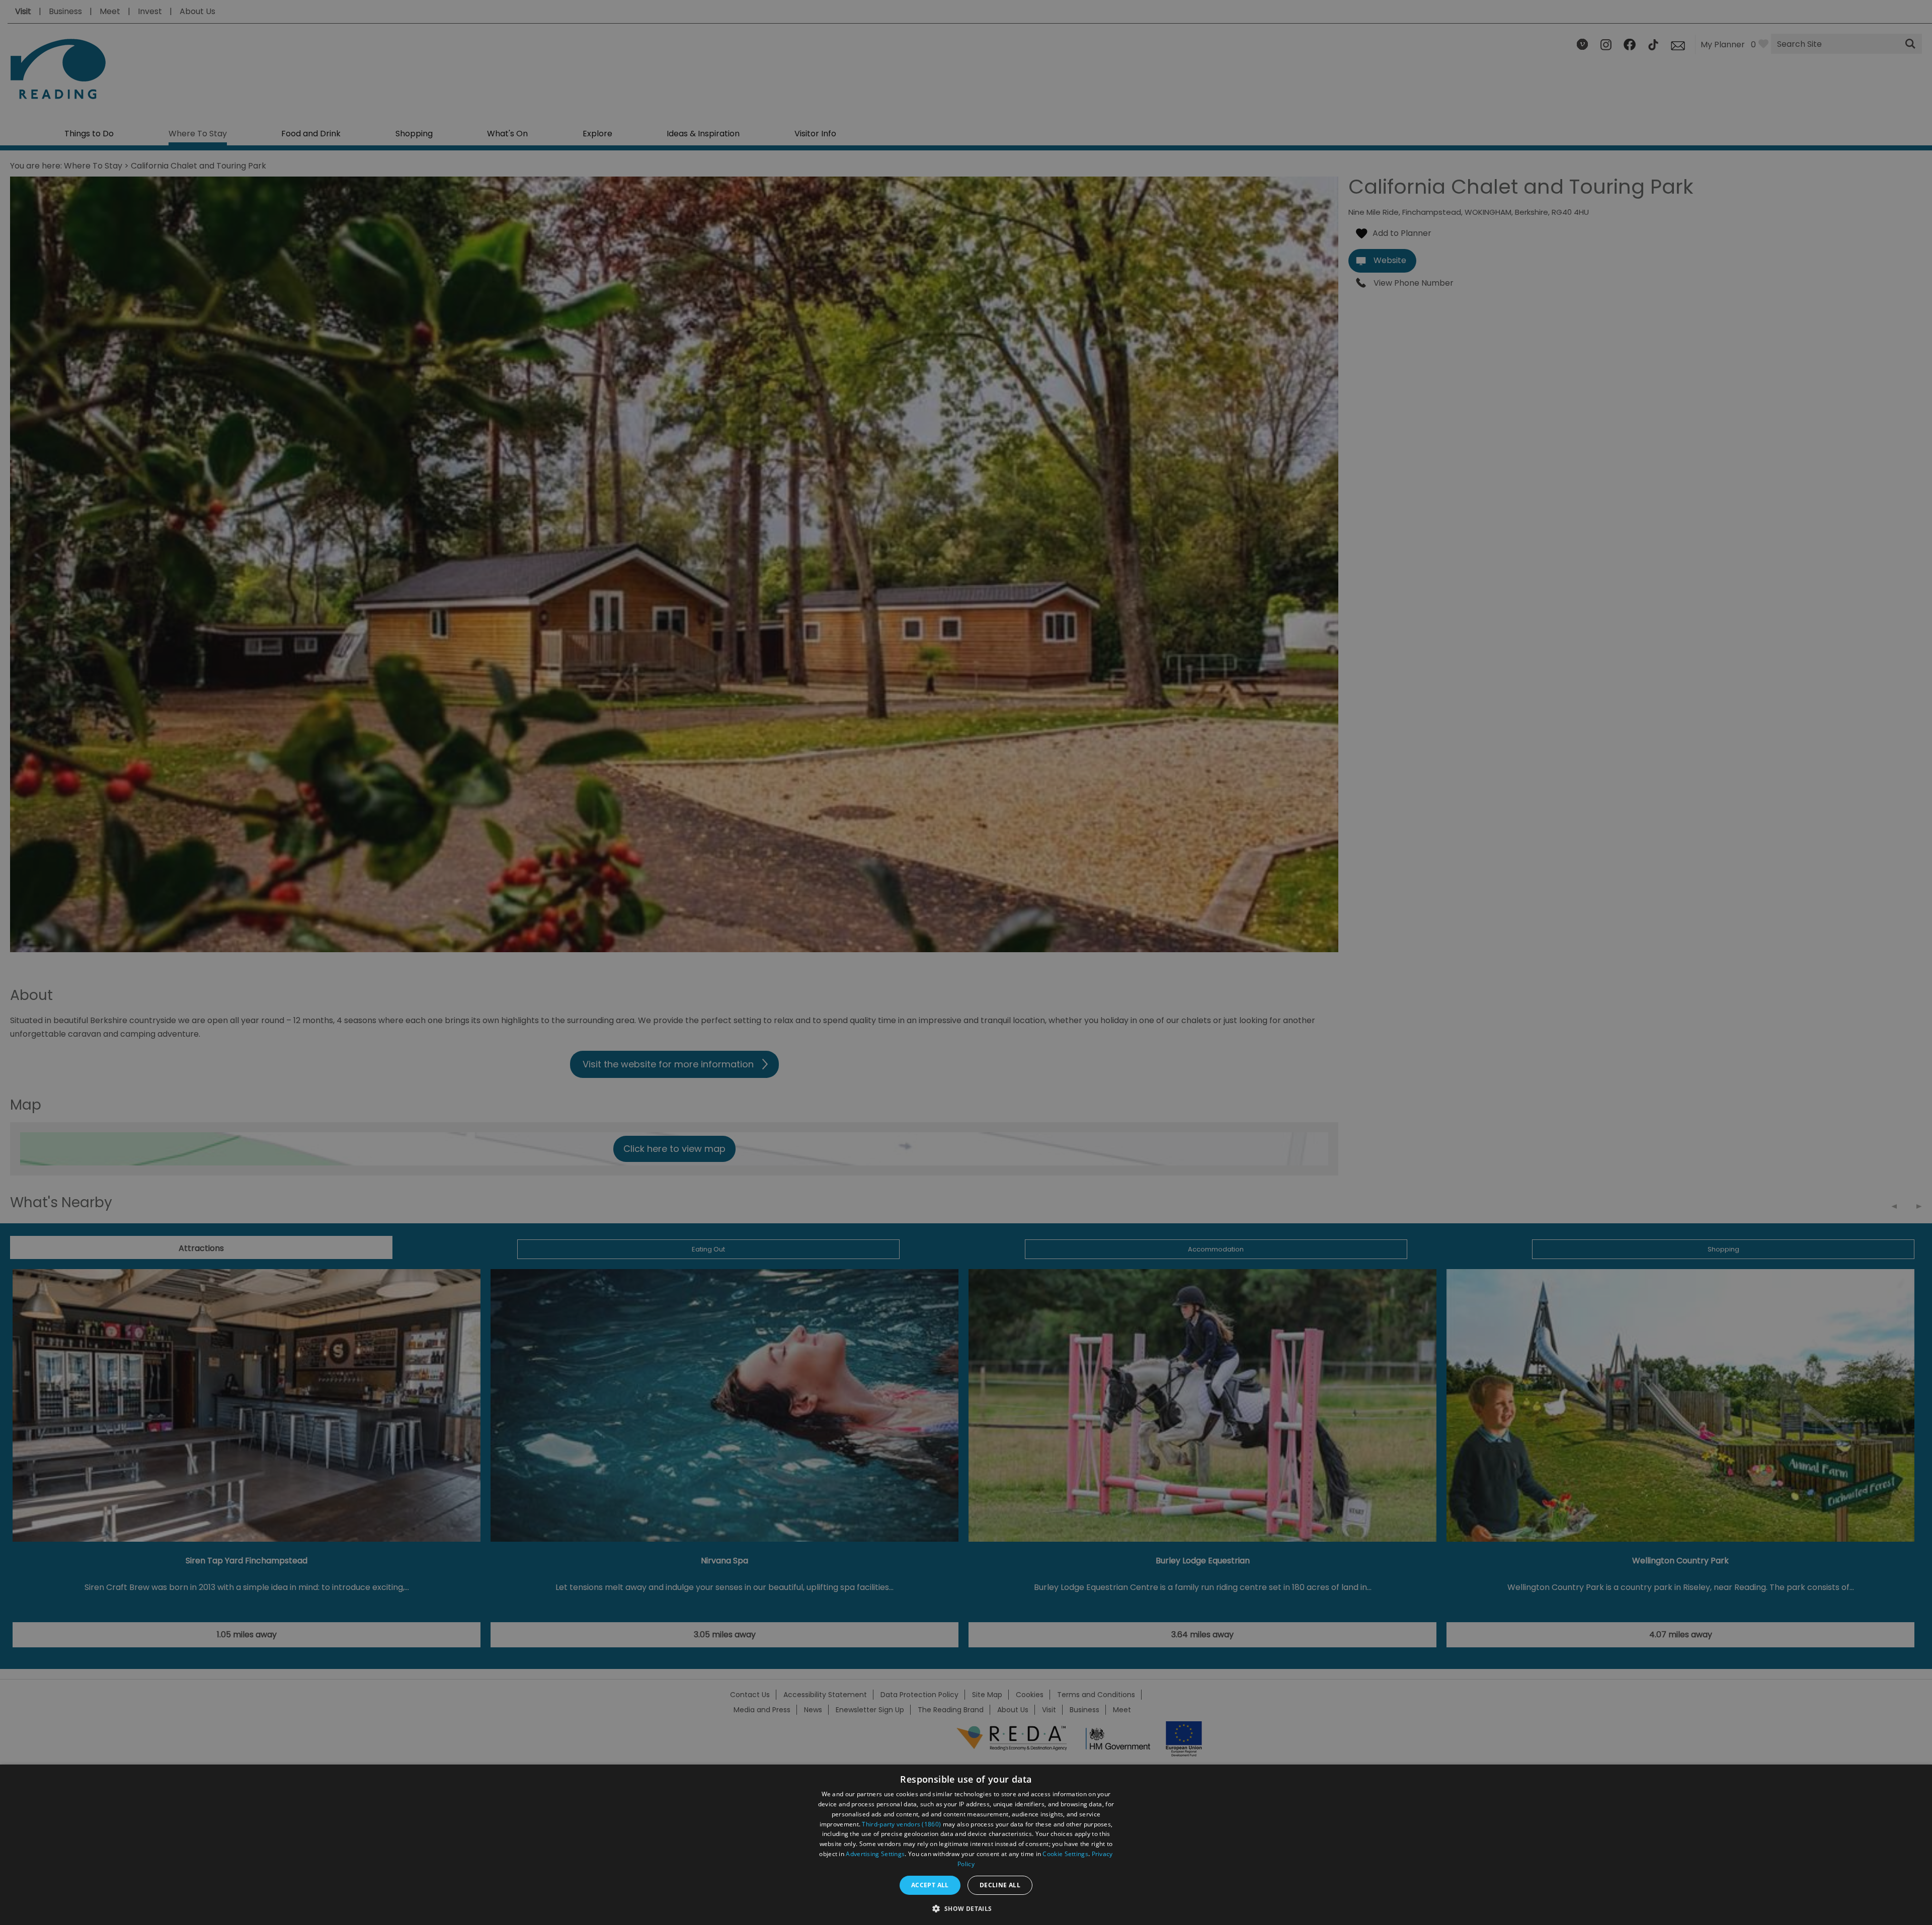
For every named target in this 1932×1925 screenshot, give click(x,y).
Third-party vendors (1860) (901, 1824)
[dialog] (966, 1845)
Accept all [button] (930, 1885)
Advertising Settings (875, 1854)
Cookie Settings (1065, 1854)
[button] (966, 1908)
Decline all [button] (1000, 1885)
